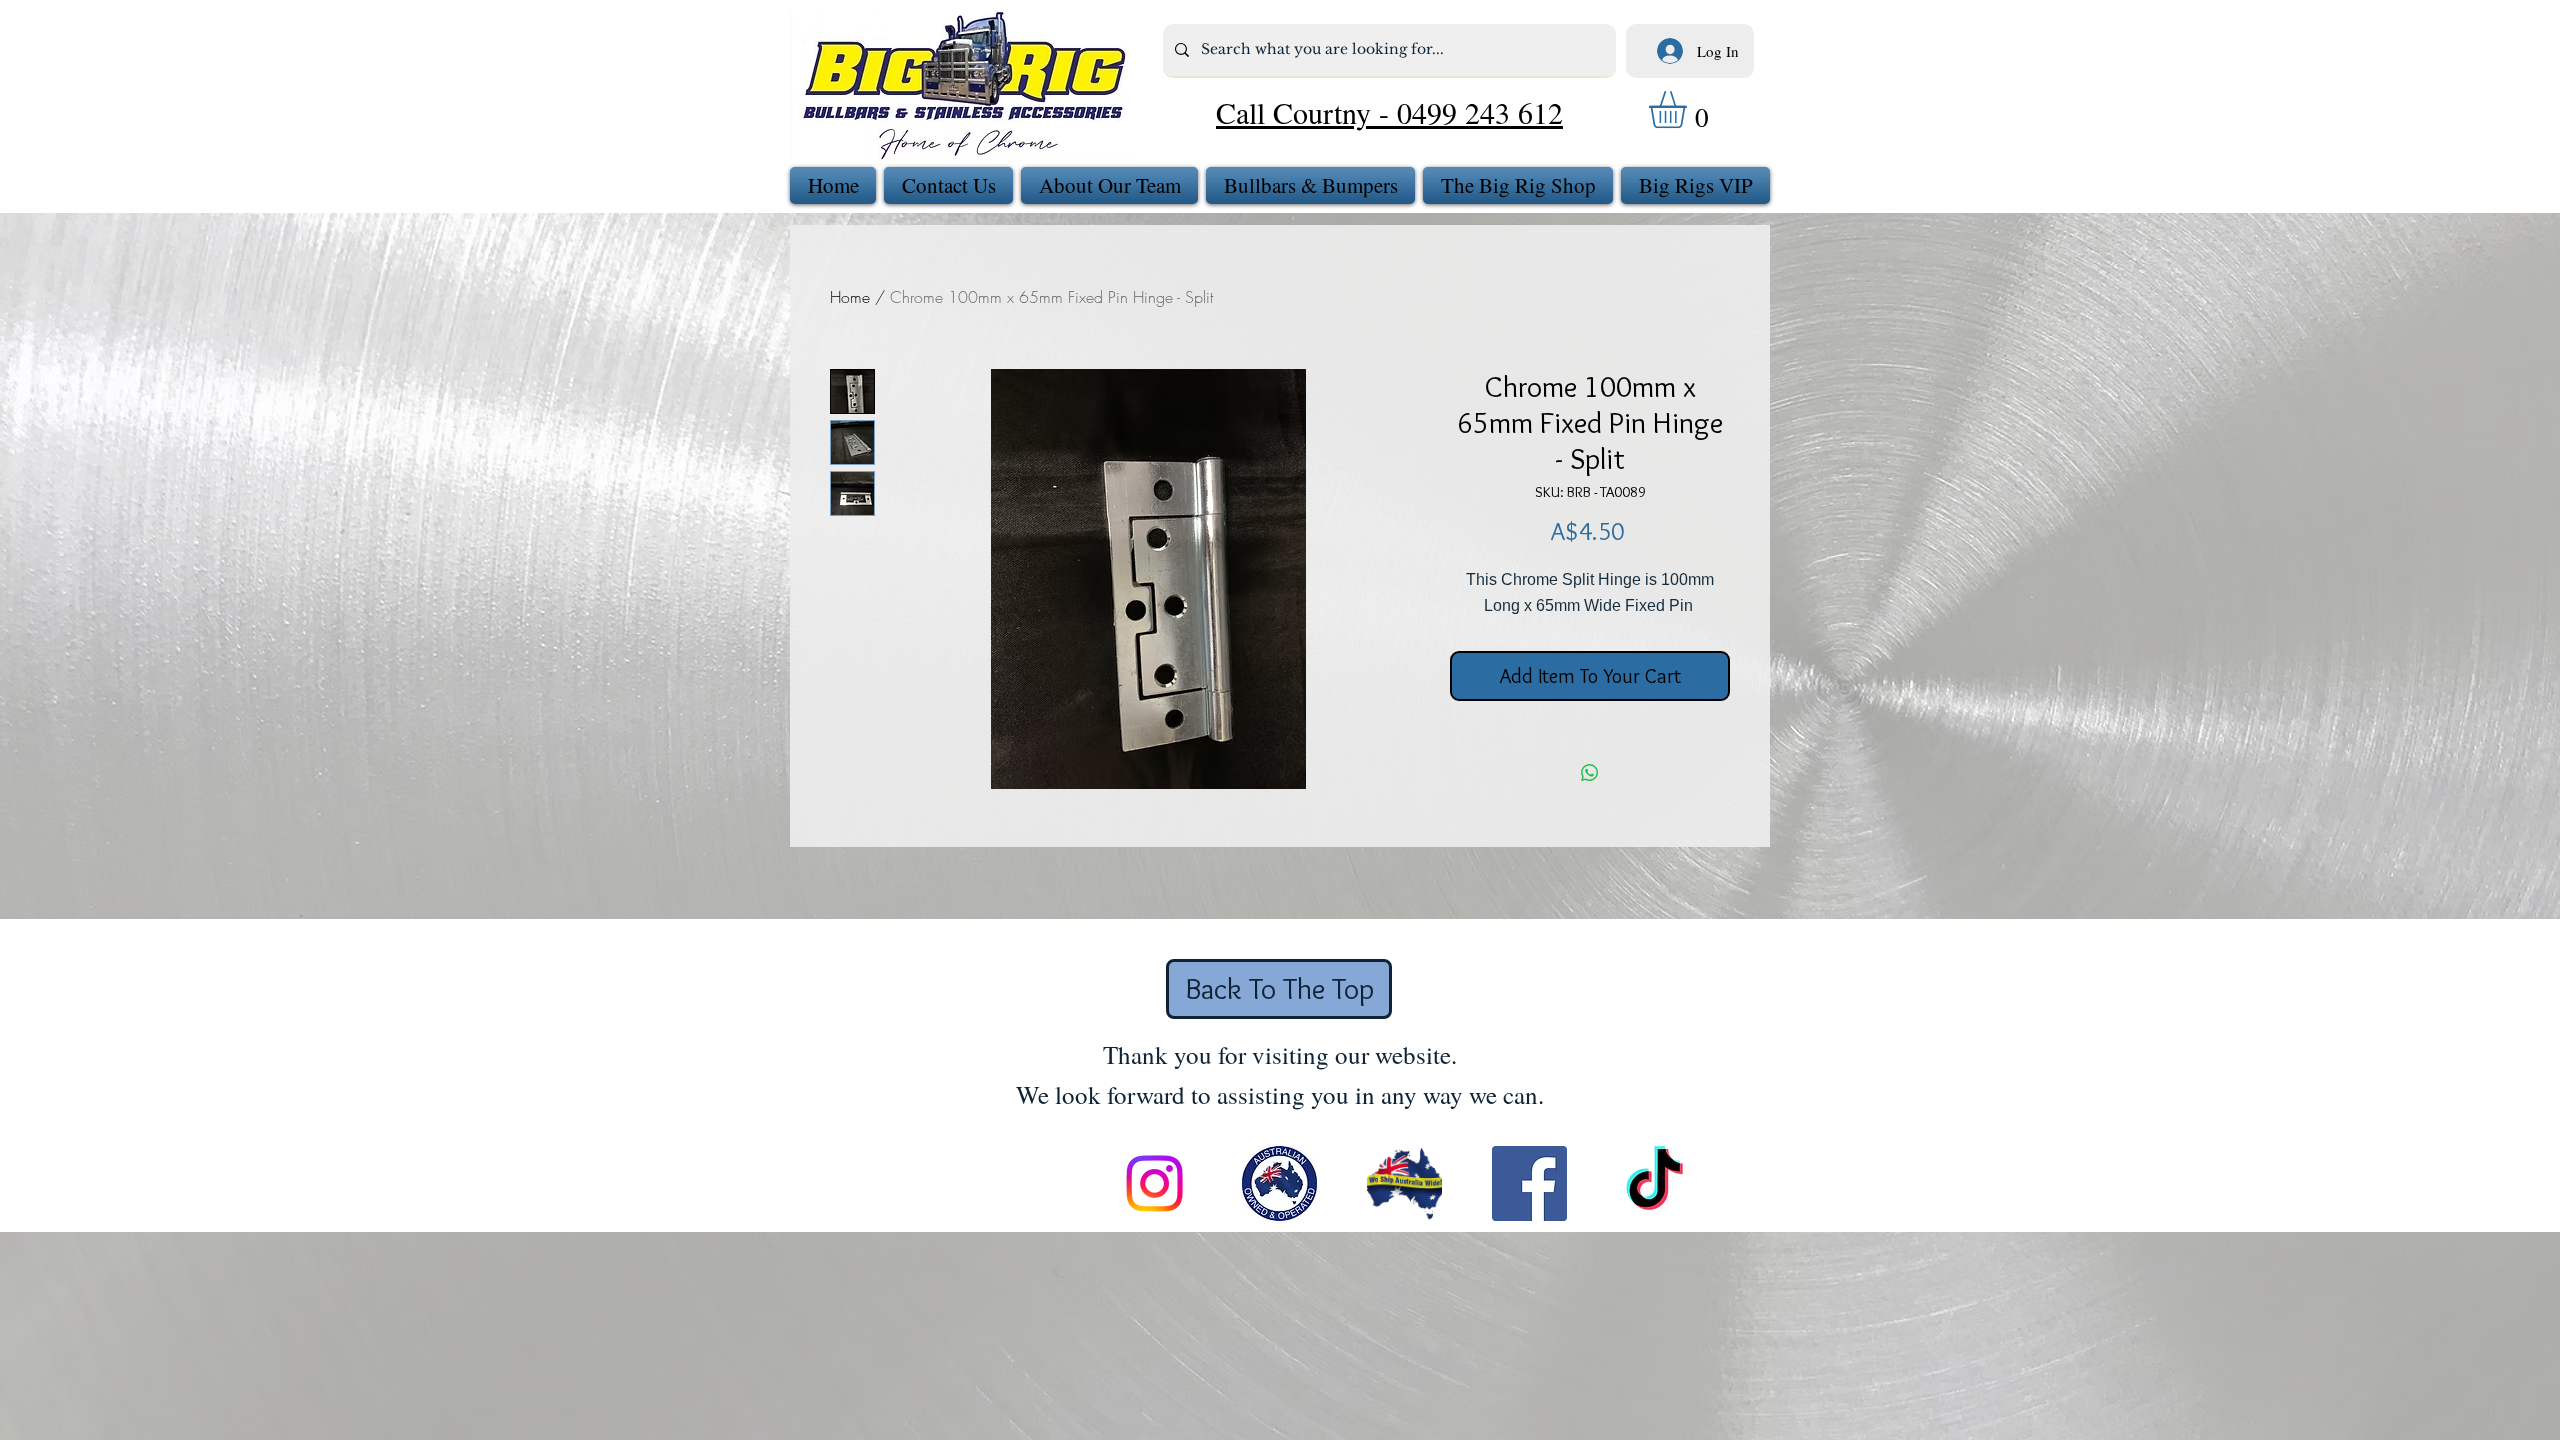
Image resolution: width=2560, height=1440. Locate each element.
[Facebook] (1529, 1183)
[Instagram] (1154, 1183)
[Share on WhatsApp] (1590, 773)
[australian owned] (1279, 1183)
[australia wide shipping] (1404, 1183)
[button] (1689, 109)
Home (850, 297)
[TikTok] (1654, 1183)
